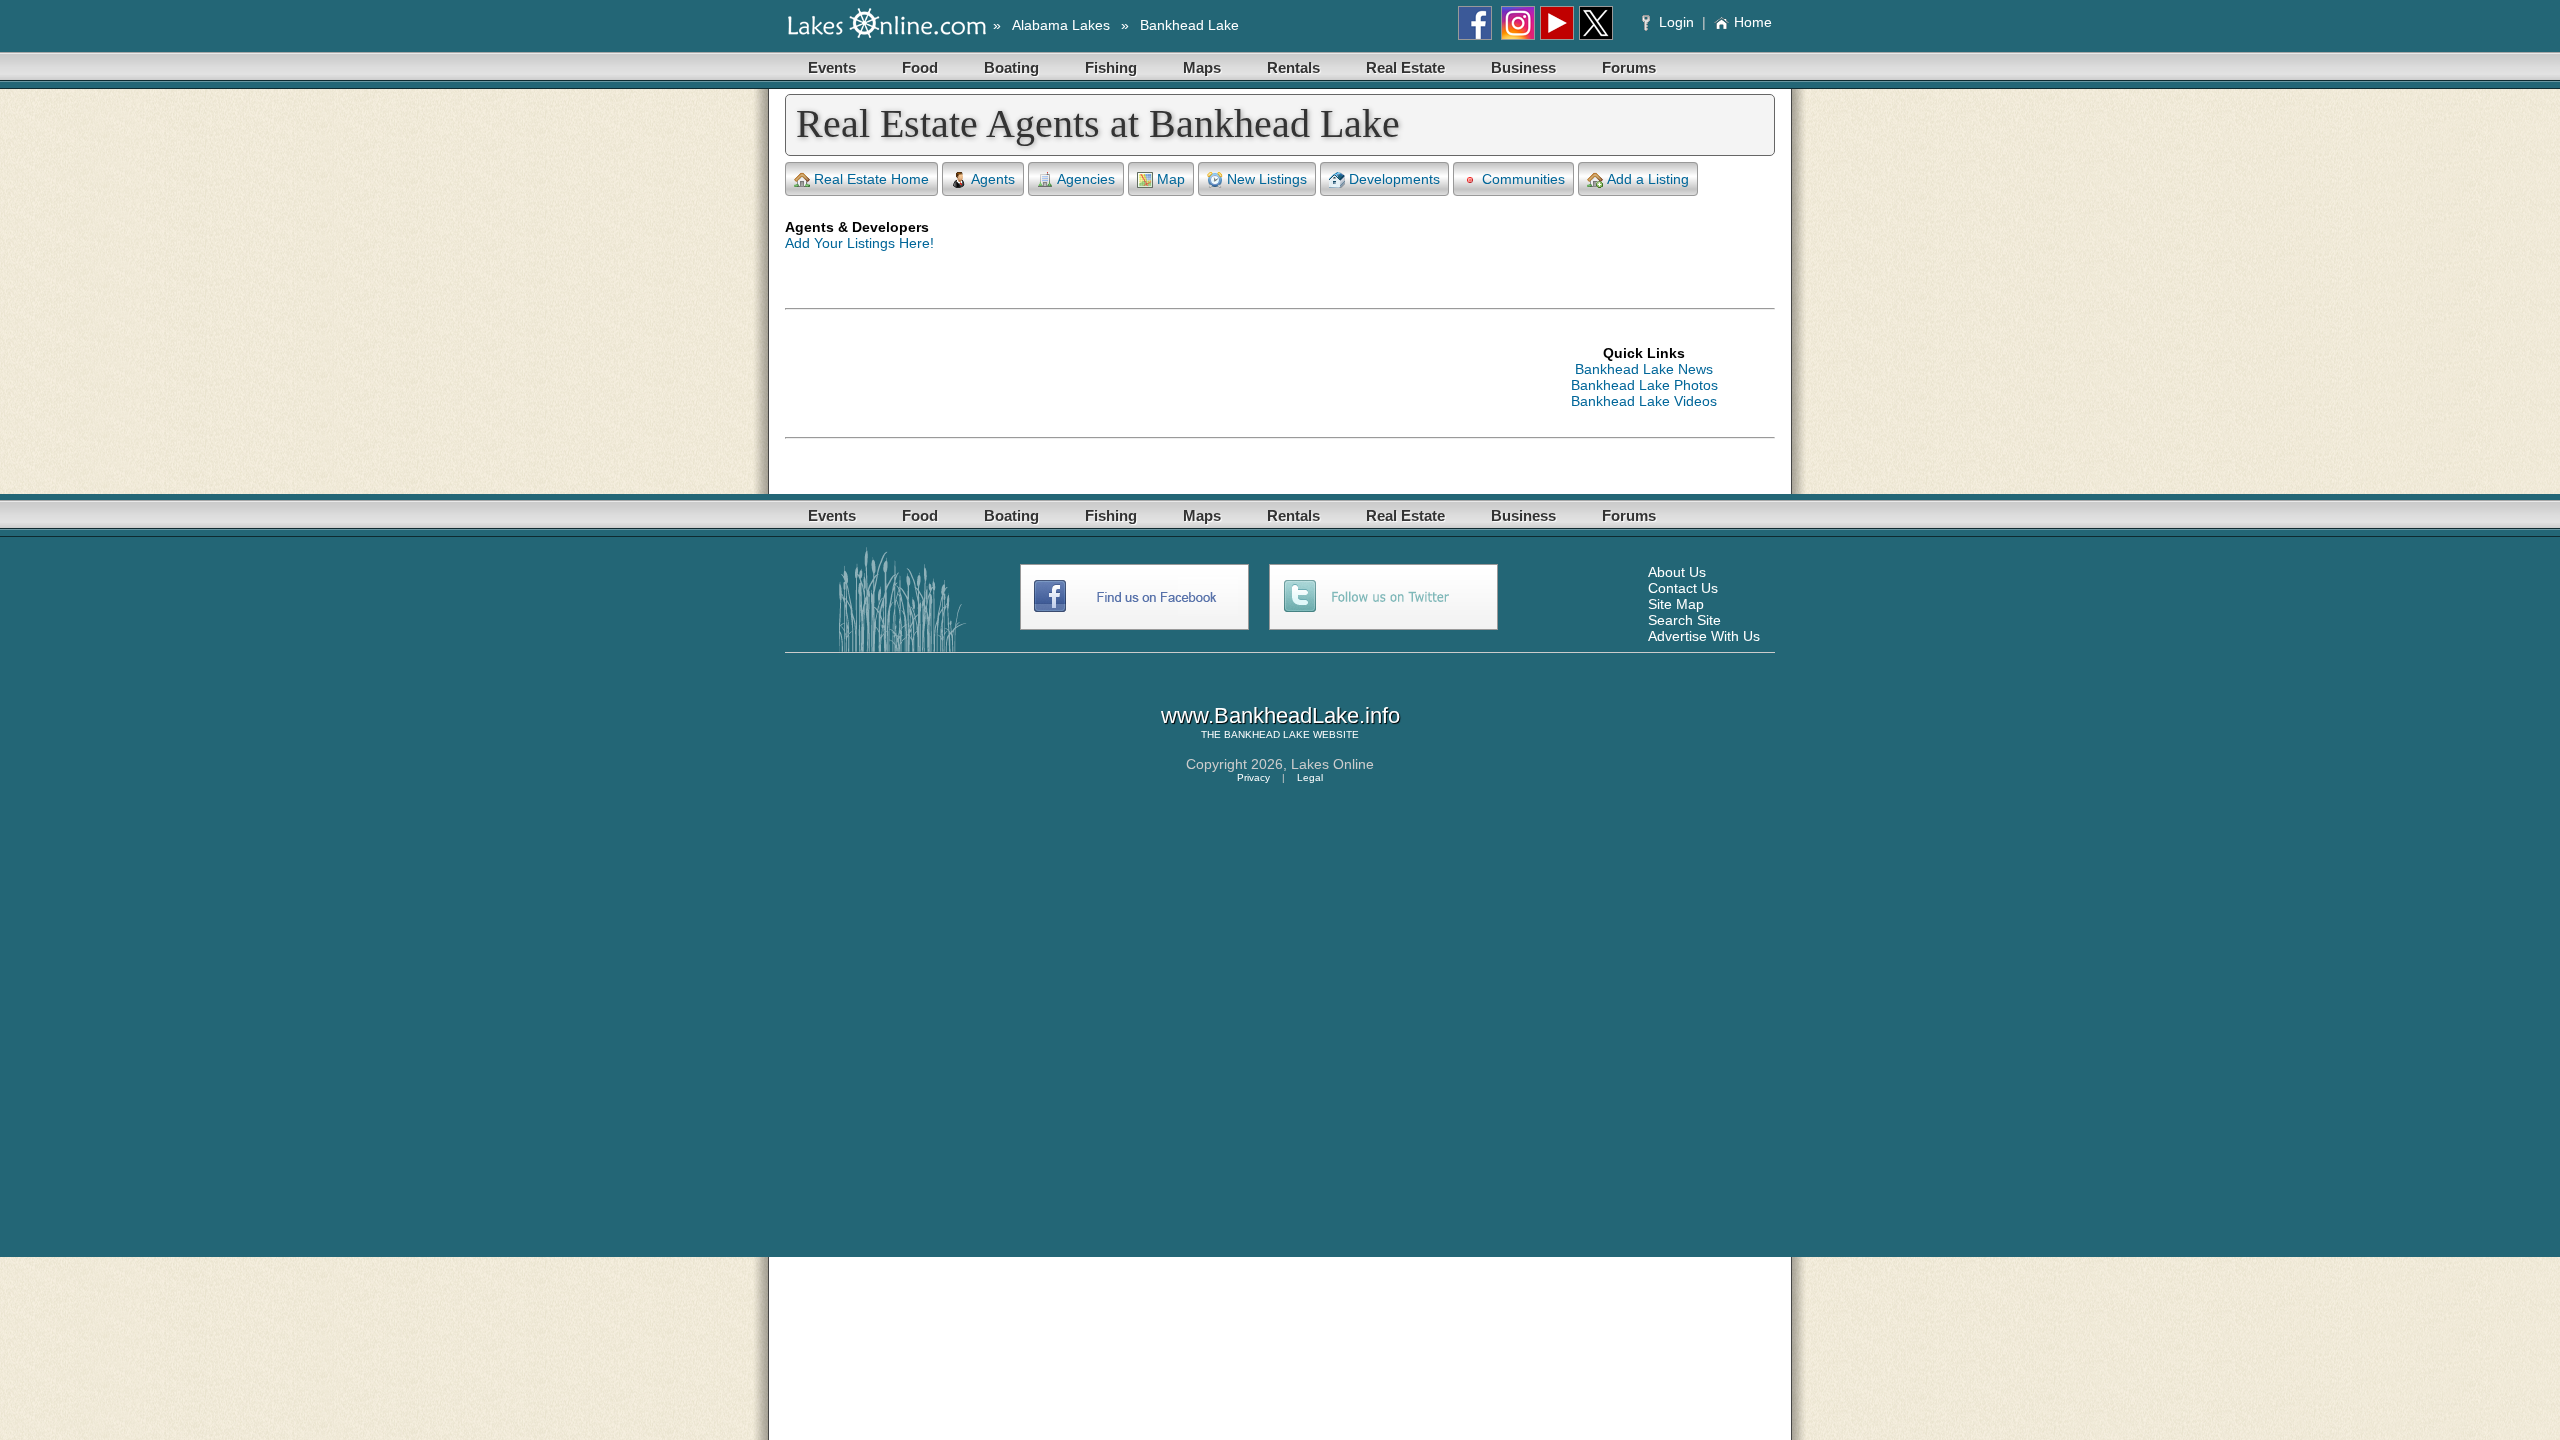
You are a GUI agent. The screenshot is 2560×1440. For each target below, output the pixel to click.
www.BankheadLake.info (1280, 715)
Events (832, 67)
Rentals (1293, 67)
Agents (993, 179)
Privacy (1253, 777)
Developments (1394, 179)
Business (1523, 67)
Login (1676, 22)
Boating (1011, 67)
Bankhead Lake (1189, 25)
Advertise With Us (1704, 636)
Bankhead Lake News (1644, 369)
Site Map (1676, 604)
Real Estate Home (871, 179)
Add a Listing (1648, 179)
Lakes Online (1332, 764)
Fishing (1111, 67)
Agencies (1086, 179)
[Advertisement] (1149, 377)
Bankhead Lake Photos (1644, 385)
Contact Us (1683, 588)
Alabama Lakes (1061, 25)
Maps (1202, 67)
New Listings (1267, 179)
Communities (1523, 179)
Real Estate (1405, 67)
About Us (1677, 572)
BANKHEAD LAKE (1267, 734)
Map (1171, 179)
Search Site (1684, 620)
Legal (1310, 777)
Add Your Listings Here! (859, 243)
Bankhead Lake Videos (1644, 401)
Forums (1629, 67)
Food (920, 67)
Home (1753, 22)
